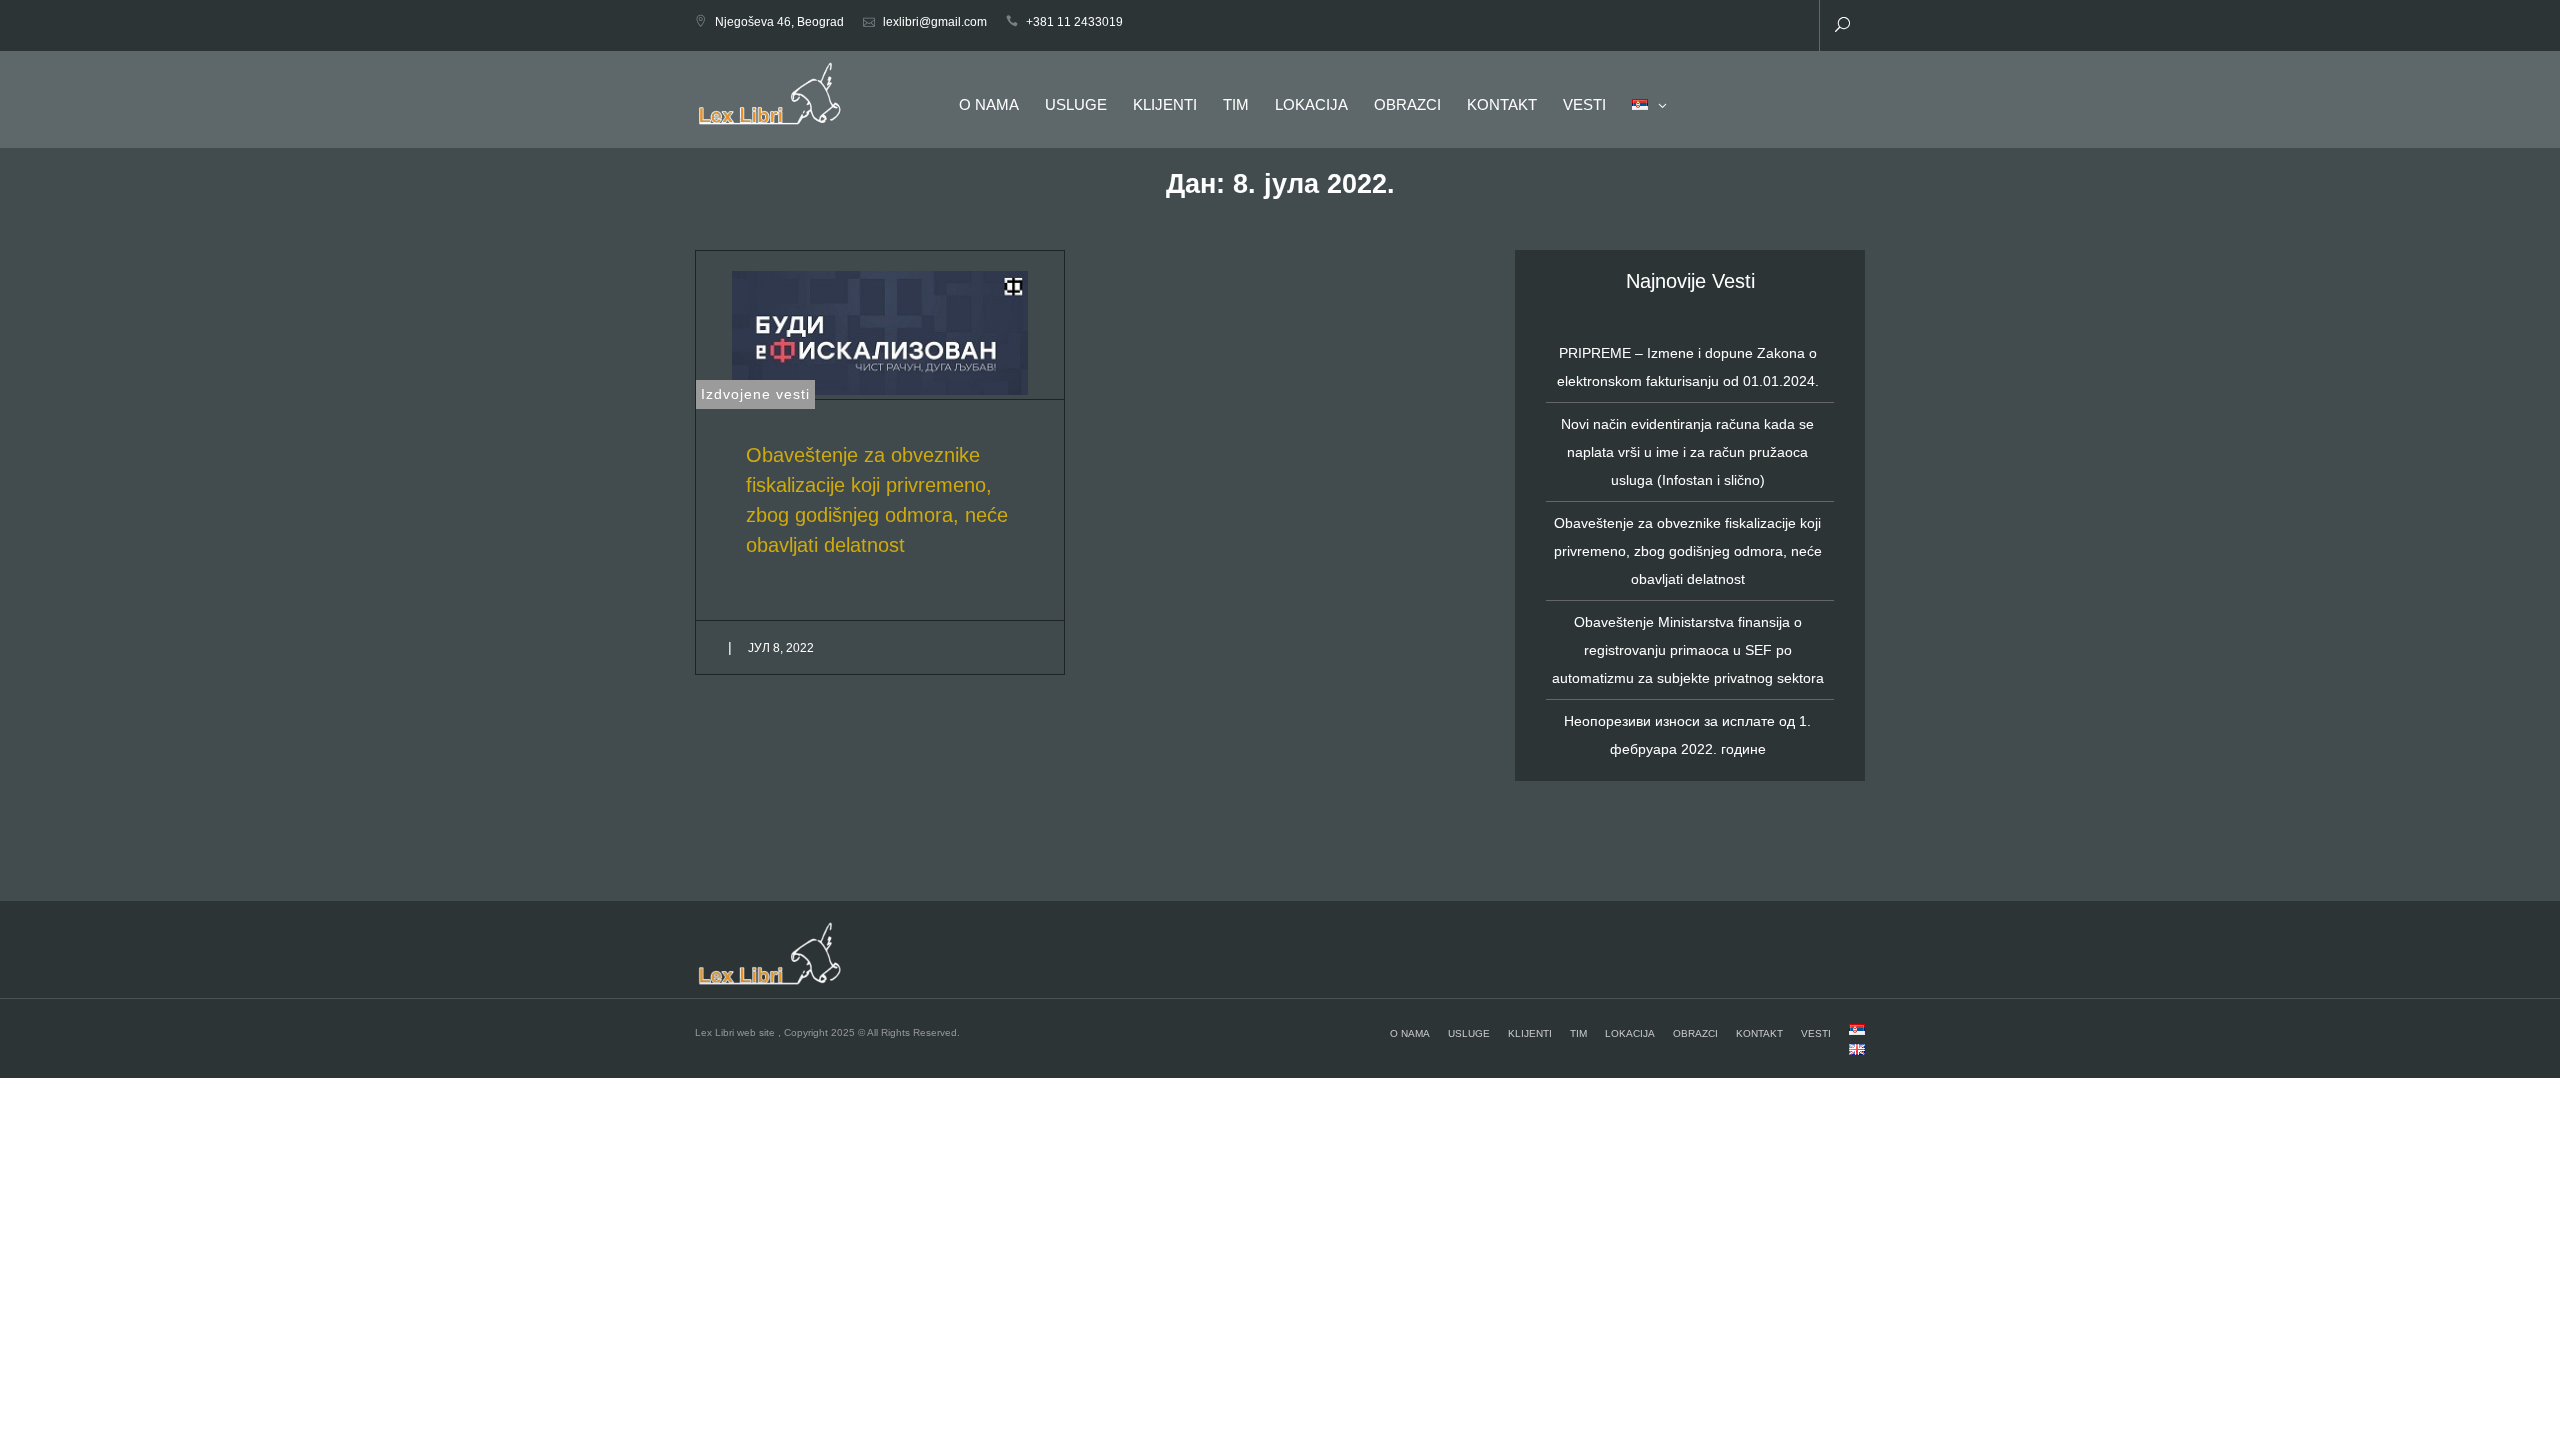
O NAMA (989, 104)
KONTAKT (1502, 104)
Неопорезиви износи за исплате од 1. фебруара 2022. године (1687, 735)
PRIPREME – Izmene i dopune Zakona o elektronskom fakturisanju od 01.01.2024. (1688, 367)
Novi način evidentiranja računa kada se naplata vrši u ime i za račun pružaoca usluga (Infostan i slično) (1687, 452)
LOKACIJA (1311, 104)
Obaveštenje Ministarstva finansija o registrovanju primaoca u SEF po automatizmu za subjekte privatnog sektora (1688, 650)
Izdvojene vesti (755, 394)
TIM (1236, 104)
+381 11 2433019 (1074, 22)
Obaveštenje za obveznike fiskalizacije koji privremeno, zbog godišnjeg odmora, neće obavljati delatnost (1688, 551)
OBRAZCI (1407, 104)
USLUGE (1076, 104)
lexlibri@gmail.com (935, 22)
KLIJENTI (1165, 104)
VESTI (1584, 104)
